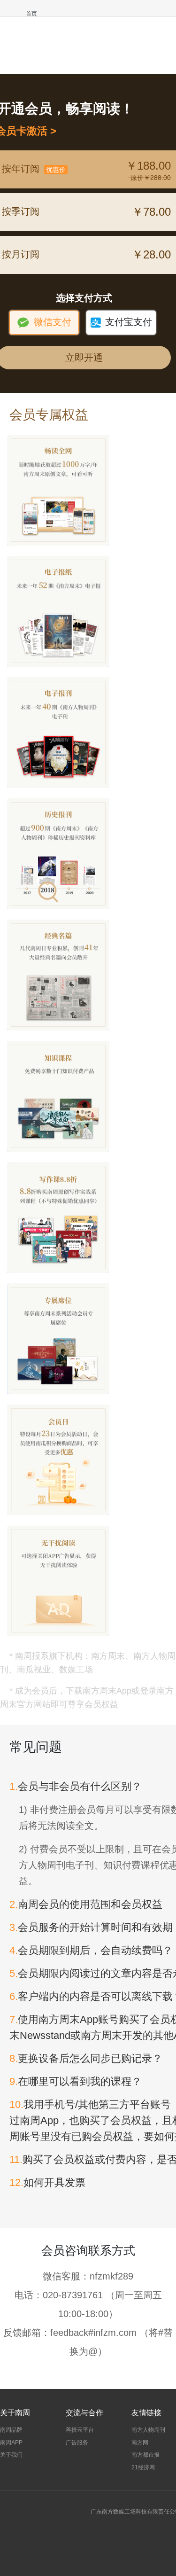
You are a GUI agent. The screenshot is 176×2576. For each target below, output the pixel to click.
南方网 (140, 2443)
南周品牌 (11, 2430)
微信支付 (44, 322)
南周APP (11, 2443)
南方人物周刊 (148, 2430)
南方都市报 (145, 2455)
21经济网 (143, 2467)
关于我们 (11, 2455)
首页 (31, 14)
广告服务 (77, 2443)
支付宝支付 (121, 322)
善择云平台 (80, 2430)
